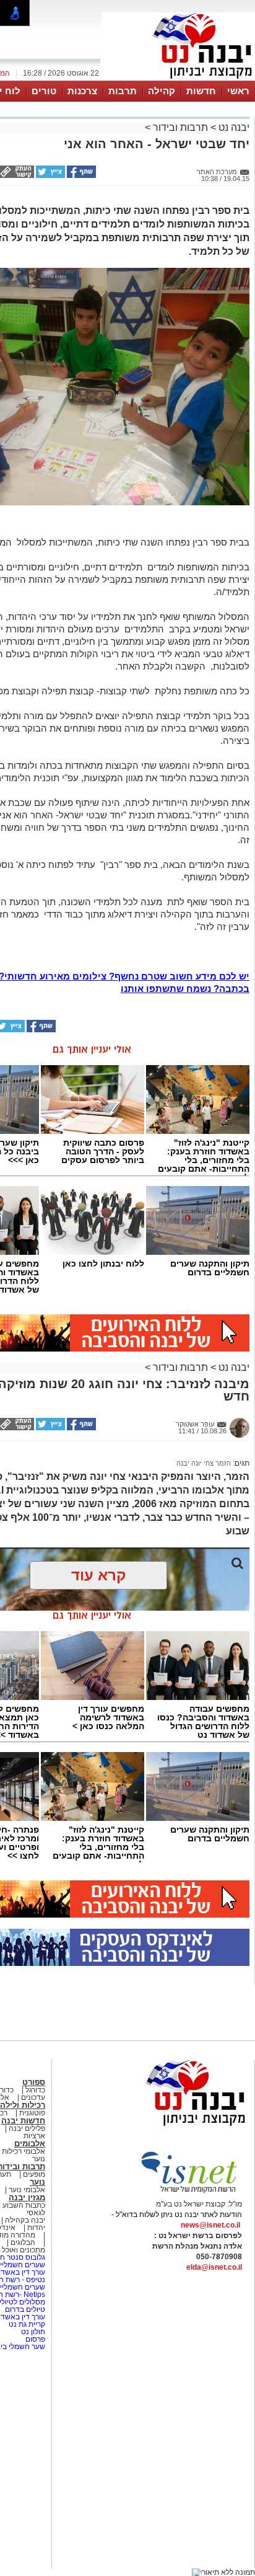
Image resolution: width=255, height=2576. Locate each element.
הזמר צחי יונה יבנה (204, 1463)
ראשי (238, 91)
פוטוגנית (32, 2113)
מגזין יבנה (27, 2198)
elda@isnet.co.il (214, 2267)
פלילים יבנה (27, 2128)
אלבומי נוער (27, 2190)
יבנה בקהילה (25, 2220)
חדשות (201, 91)
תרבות (123, 91)
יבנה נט (233, 127)
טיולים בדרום (24, 2309)
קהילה (162, 91)
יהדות (36, 2228)
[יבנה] (178, 79)
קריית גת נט (27, 2324)
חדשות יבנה (23, 2121)
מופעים (34, 2174)
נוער (37, 2182)
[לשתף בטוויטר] (50, 175)
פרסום (34, 2339)
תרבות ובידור (180, 127)
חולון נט (32, 2332)
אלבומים (30, 2144)
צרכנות (82, 91)
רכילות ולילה (23, 2105)
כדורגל (35, 2090)
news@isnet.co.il (210, 2225)
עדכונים (33, 2097)
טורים (44, 91)
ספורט (34, 2082)
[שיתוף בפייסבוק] (80, 175)
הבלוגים (23, 2242)
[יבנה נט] (171, 2127)
